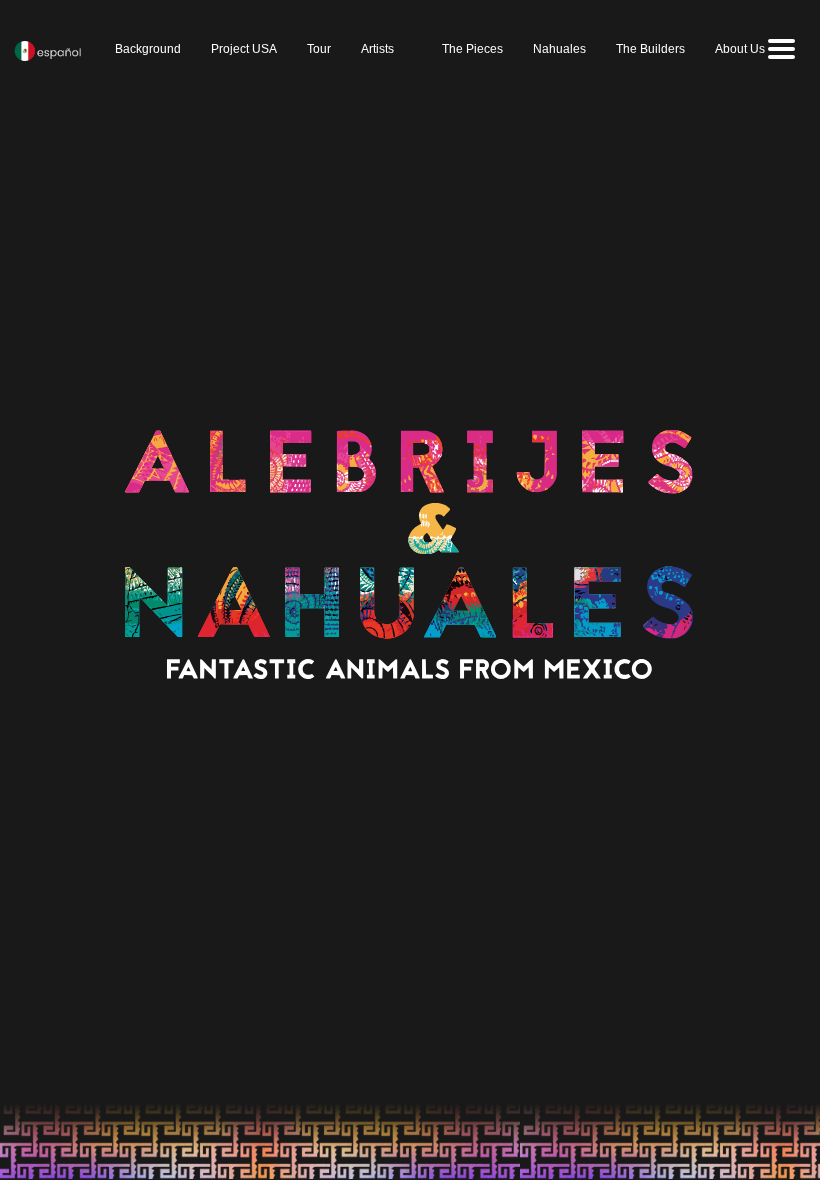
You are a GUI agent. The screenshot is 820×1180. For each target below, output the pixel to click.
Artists (377, 49)
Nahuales (559, 49)
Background (148, 49)
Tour (319, 49)
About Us (740, 49)
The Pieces (472, 49)
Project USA (244, 49)
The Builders (650, 49)
